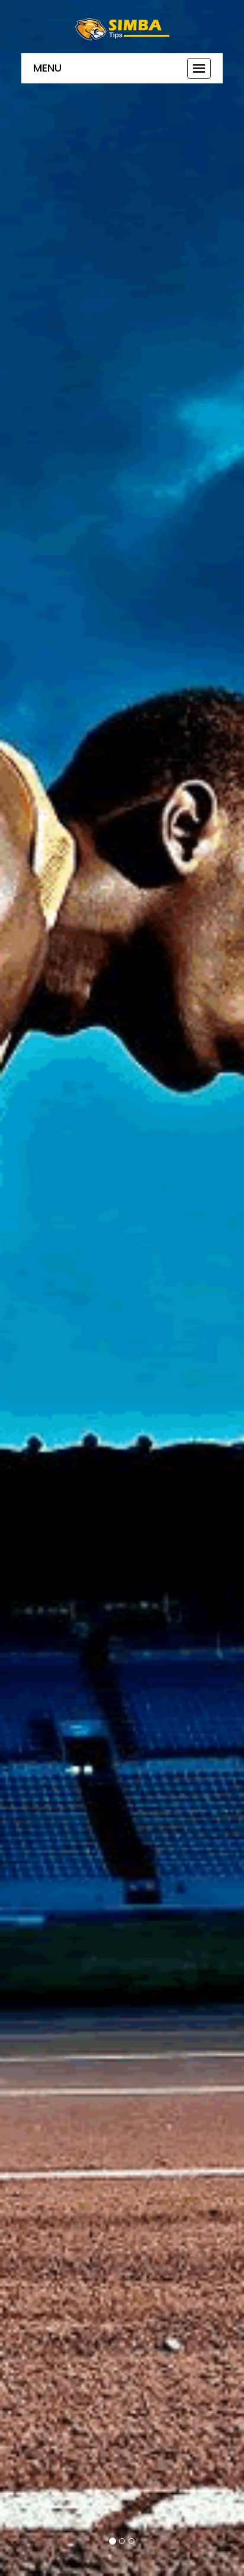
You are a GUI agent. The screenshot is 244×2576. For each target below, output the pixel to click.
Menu (47, 68)
